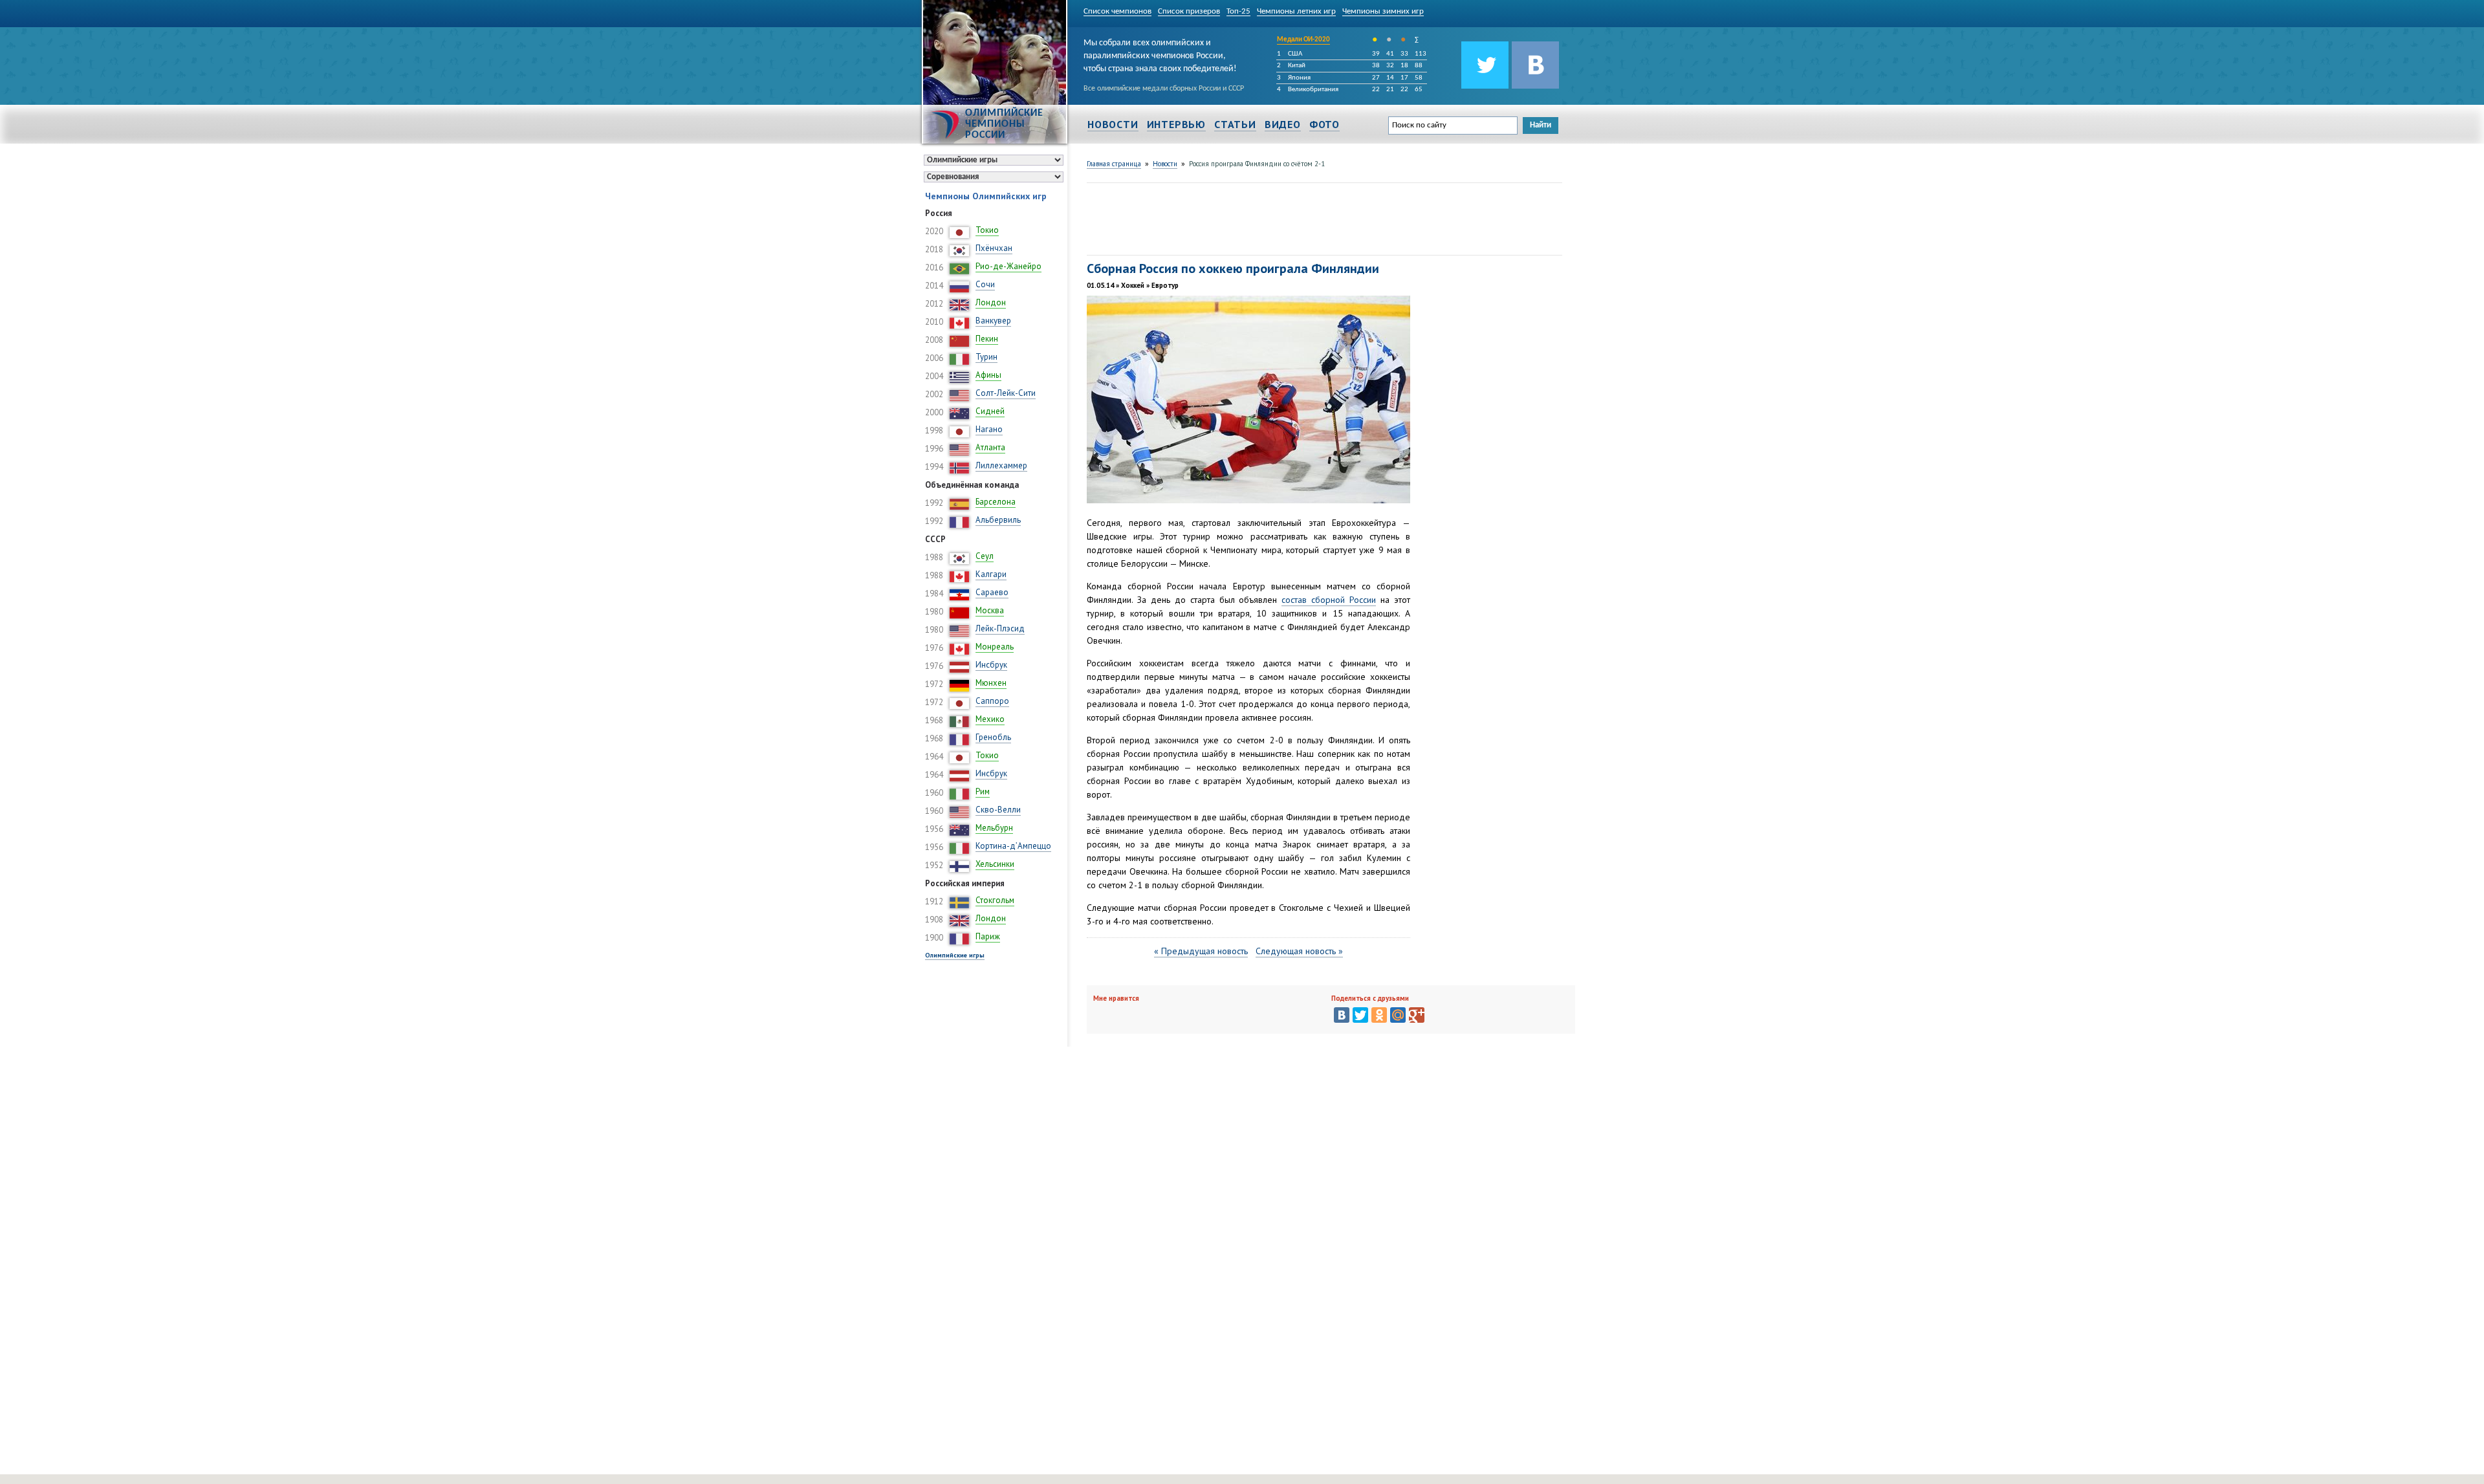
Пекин (987, 339)
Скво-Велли (998, 810)
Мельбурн (994, 828)
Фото (1324, 124)
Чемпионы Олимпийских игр (986, 196)
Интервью (1176, 124)
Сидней (990, 411)
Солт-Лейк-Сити (1006, 393)
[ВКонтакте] (1342, 1015)
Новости (1113, 124)
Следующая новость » (1299, 951)
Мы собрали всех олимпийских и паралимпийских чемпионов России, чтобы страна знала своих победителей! (1160, 54)
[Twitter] (1360, 1015)
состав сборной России (1329, 600)
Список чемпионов (1117, 11)
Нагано (989, 429)
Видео (1283, 124)
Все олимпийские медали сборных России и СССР (1164, 89)
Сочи (985, 284)
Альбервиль (998, 520)
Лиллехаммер (1001, 465)
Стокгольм (995, 900)
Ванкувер (993, 321)
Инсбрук (991, 665)
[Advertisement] (1322, 217)
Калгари (991, 574)
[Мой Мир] (1398, 1015)
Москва (990, 610)
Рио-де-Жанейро (1008, 266)
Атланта (990, 447)
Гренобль (993, 737)
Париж (988, 936)
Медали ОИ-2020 (1303, 40)
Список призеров (1189, 11)
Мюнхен (991, 683)
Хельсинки (995, 864)
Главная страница (1114, 164)
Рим (983, 791)
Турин (986, 357)
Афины (988, 375)
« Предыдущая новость (1201, 951)
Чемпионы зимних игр (1383, 11)
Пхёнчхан (994, 248)
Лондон (991, 302)
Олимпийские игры (955, 955)
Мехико (990, 719)
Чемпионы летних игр (1296, 11)
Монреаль (995, 647)
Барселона (996, 502)
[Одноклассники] (1379, 1015)
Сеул (985, 556)
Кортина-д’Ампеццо (1013, 846)
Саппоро (992, 701)
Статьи (1235, 124)
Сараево (992, 592)
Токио (987, 230)
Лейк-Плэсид (1000, 628)
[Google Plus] (1417, 1015)
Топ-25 (1238, 11)
